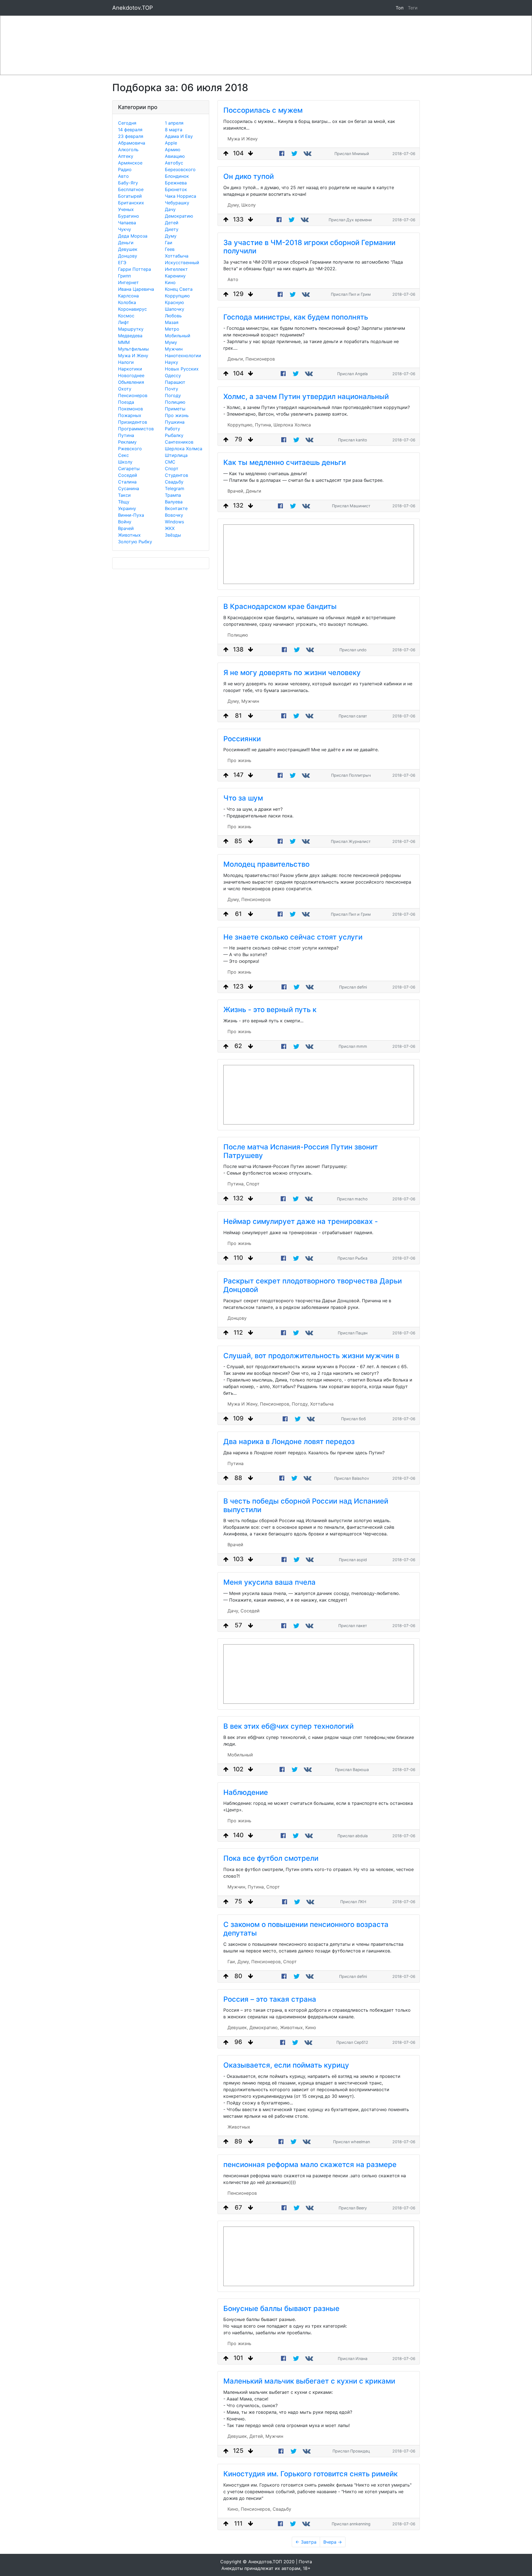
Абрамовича (132, 143)
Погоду (173, 395)
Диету (172, 229)
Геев (170, 249)
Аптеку (126, 156)
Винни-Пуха (131, 515)
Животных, (292, 2027)
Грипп (124, 276)
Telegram (175, 488)
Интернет (128, 282)
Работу (172, 429)
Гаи (169, 243)
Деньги (126, 243)
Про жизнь (177, 415)
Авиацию (175, 156)
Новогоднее (131, 375)
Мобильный (178, 336)
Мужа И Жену (133, 356)
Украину (127, 508)
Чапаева (127, 223)
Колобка (127, 302)
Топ (400, 8)
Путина (126, 435)
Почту (172, 389)
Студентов (177, 475)
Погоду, (300, 1404)
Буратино (129, 216)
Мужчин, (237, 1887)
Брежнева (176, 183)
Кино (170, 282)
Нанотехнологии (183, 356)
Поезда (126, 402)
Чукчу (125, 229)
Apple (171, 143)
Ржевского (130, 449)
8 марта (174, 130)
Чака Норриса (181, 196)
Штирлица (176, 455)
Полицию (175, 402)
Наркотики (130, 369)
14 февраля (130, 130)
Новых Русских (182, 369)
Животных (129, 535)
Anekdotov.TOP (133, 8)
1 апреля (174, 123)
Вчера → (333, 2542)
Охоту (125, 389)
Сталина (127, 482)
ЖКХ (170, 528)
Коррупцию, (241, 425)
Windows (174, 522)
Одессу (173, 375)
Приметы (175, 409)
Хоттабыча (177, 256)
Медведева (130, 336)
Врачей (126, 528)
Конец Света (179, 289)
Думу (171, 236)
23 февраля (131, 136)
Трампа (173, 495)
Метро (172, 329)
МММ (124, 342)
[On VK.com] (308, 154)
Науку (172, 362)
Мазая (172, 322)
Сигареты (129, 469)
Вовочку (174, 515)
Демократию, (264, 2027)
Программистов (136, 429)
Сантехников (179, 442)
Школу (125, 462)
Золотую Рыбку (135, 542)
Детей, (257, 2436)
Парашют (175, 382)
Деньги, (236, 359)
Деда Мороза (133, 236)
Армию (173, 150)
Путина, (264, 425)
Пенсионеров (133, 395)
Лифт (124, 322)
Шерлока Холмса (184, 449)
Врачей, (236, 491)
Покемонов (131, 409)
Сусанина (129, 488)
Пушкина (175, 422)
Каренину (175, 276)
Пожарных (130, 415)
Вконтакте (176, 508)
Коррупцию (177, 296)
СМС (170, 462)
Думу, (234, 205)
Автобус (174, 163)
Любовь (173, 316)
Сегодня (127, 123)
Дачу (170, 209)
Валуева (174, 502)
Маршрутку (131, 329)
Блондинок (177, 176)
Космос (126, 316)
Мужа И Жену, (243, 1404)
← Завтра (306, 2542)
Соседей (128, 475)
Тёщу (124, 502)
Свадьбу (174, 482)
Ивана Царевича (136, 289)
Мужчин (174, 349)
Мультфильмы (133, 349)
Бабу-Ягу (128, 183)
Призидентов (133, 422)
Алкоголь (128, 150)
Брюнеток (176, 189)
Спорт (172, 469)
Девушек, (238, 2027)
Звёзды (173, 535)
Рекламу (127, 442)
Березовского (180, 169)
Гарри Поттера (135, 269)
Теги (414, 8)
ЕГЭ (122, 263)
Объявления (131, 382)
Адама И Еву (179, 136)
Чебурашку (177, 203)
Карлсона (128, 296)
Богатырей (130, 196)
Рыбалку (174, 435)
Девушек (128, 249)
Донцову (128, 256)
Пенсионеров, (275, 1404)
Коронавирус (132, 309)
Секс (123, 455)
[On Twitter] (294, 154)
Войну (125, 522)
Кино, (233, 2509)
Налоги (126, 362)
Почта (305, 2562)
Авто (123, 176)
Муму (171, 342)
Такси (124, 495)
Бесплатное (131, 189)
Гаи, (232, 1962)
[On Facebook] (282, 154)
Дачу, (233, 1611)
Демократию (179, 216)
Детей (172, 223)
